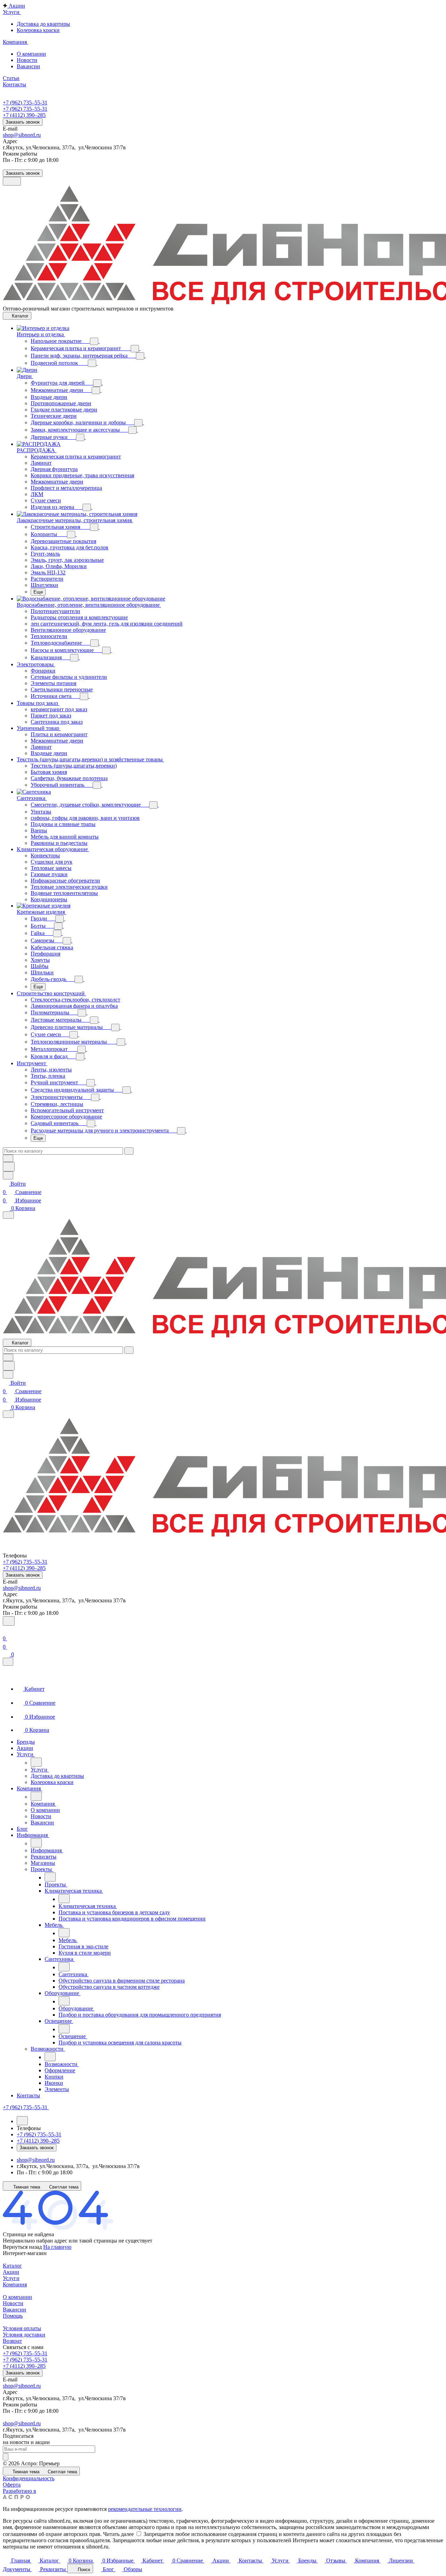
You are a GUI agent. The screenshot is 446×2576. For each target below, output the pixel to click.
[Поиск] (9, 1621)
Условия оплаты (22, 2328)
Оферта (12, 2485)
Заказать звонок (23, 122)
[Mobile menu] (8, 1414)
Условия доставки (24, 2335)
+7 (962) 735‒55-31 (25, 103)
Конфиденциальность (29, 2478)
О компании (17, 2297)
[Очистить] (129, 1151)
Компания (15, 2284)
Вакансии (14, 2310)
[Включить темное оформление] (12, 181)
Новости (13, 2303)
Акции (11, 2272)
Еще (38, 592)
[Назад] (36, 1762)
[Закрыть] (8, 1662)
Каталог (12, 2266)
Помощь (13, 2316)
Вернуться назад (22, 2247)
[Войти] (6, 1630)
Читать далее (118, 2534)
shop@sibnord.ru (22, 135)
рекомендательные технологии (145, 2509)
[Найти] (9, 1167)
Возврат (12, 2341)
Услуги (11, 2278)
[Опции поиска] (8, 1158)
